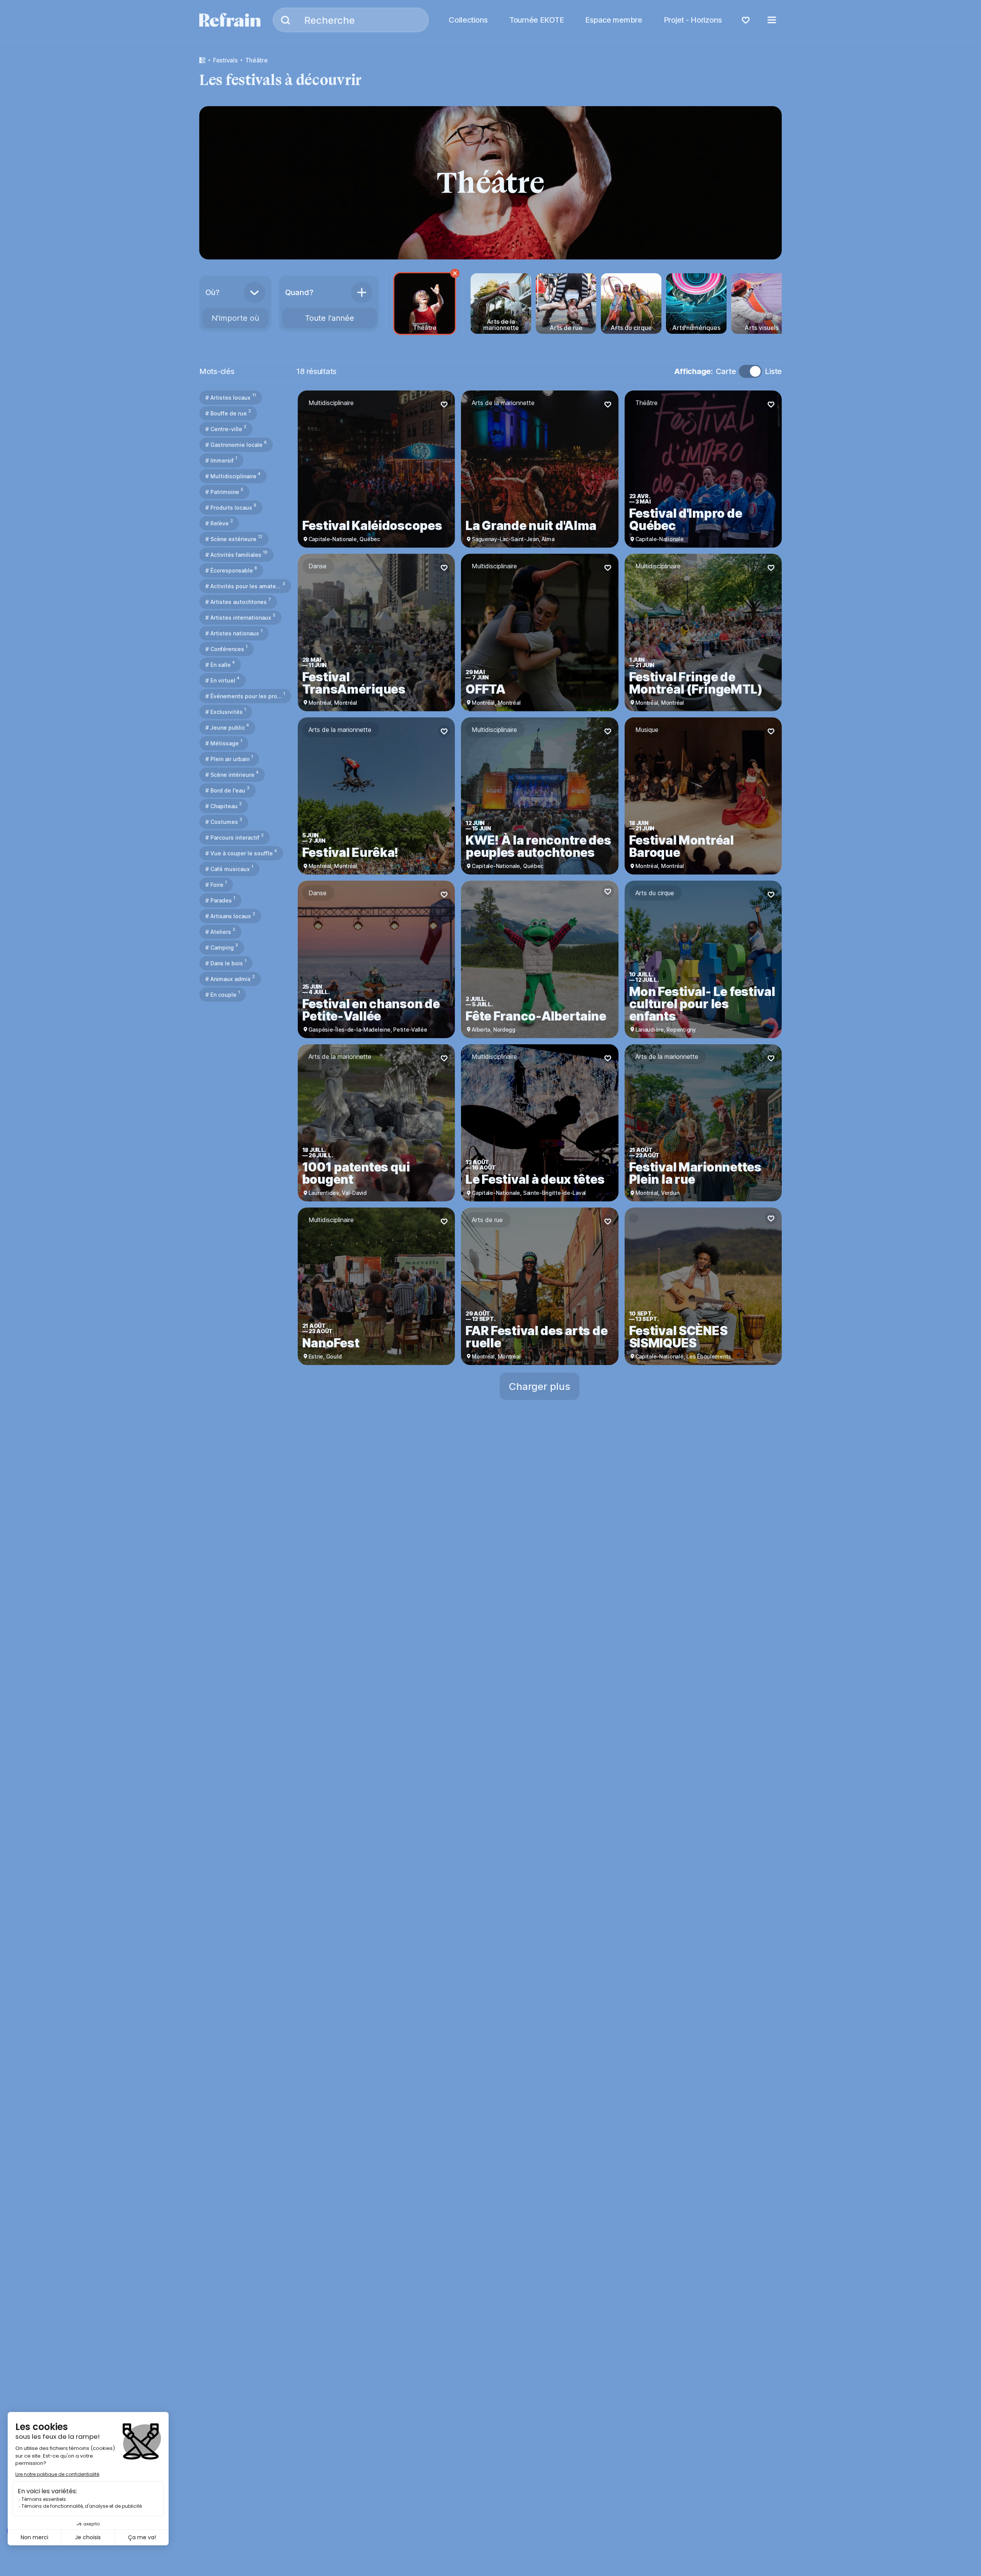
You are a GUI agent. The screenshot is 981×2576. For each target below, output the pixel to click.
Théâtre (257, 60)
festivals (225, 60)
